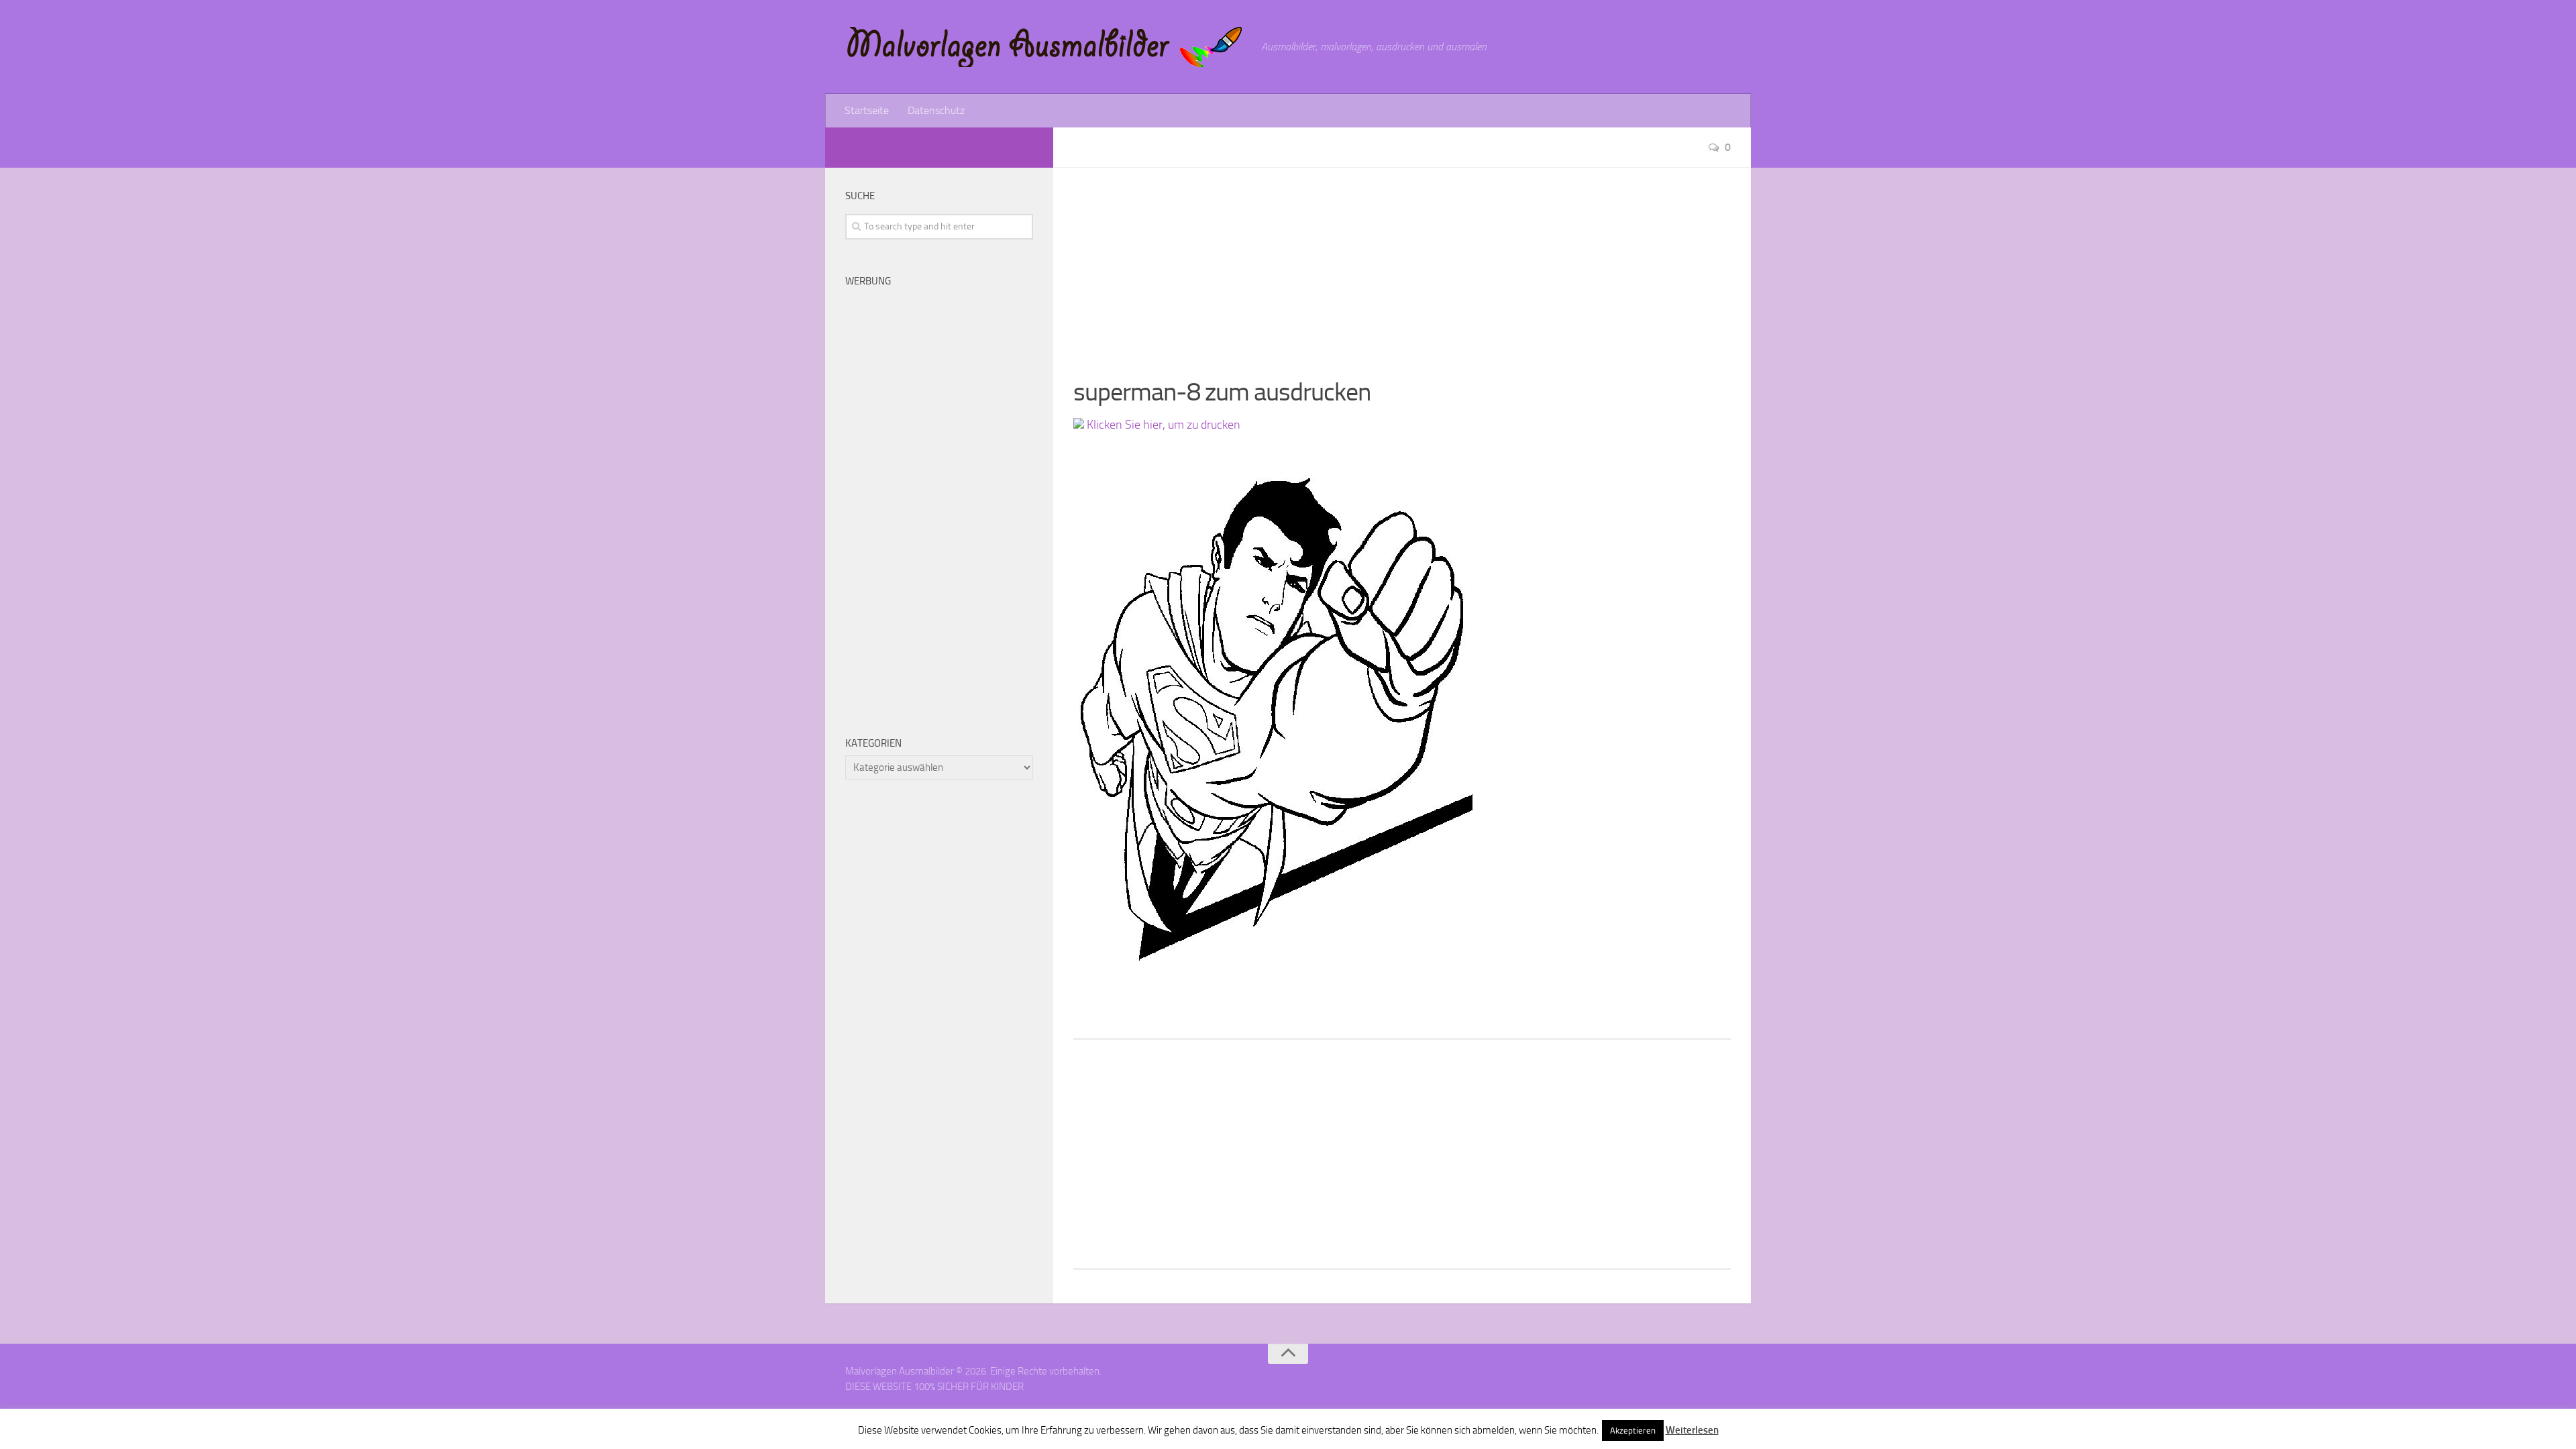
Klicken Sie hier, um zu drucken (1162, 425)
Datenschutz (936, 110)
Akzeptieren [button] (1633, 1431)
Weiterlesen (1692, 1430)
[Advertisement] (1402, 262)
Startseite (867, 110)
